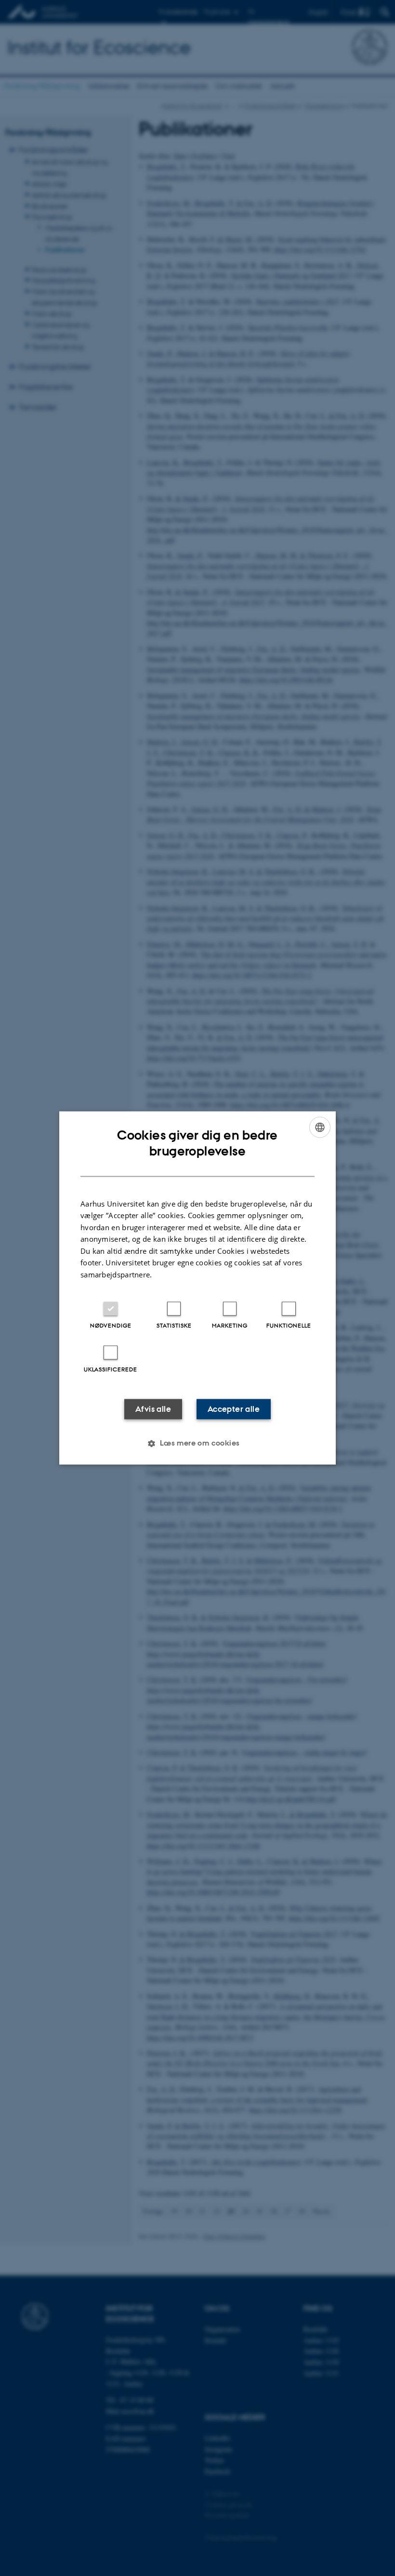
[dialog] (197, 1288)
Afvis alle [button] (153, 1409)
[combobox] (320, 1127)
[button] (197, 1444)
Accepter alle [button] (234, 1409)
